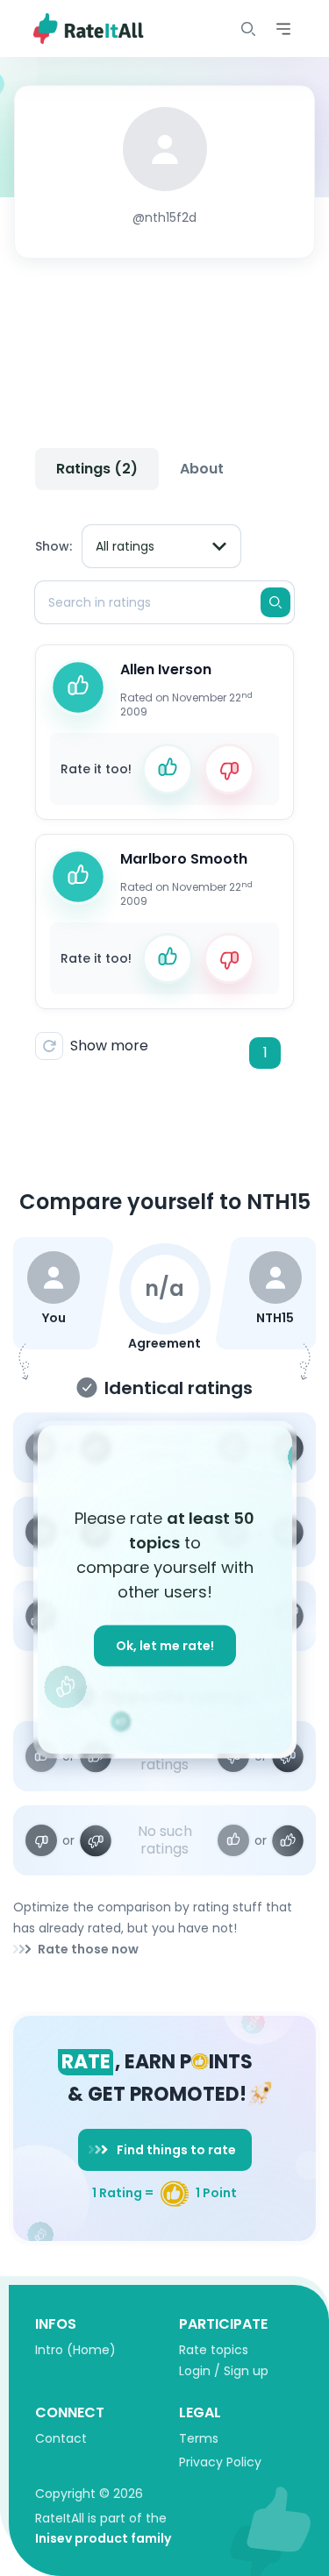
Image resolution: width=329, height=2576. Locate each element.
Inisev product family (103, 2538)
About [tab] (202, 469)
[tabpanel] (164, 790)
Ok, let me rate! (165, 1646)
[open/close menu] (248, 29)
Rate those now (88, 1949)
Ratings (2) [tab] (97, 469)
